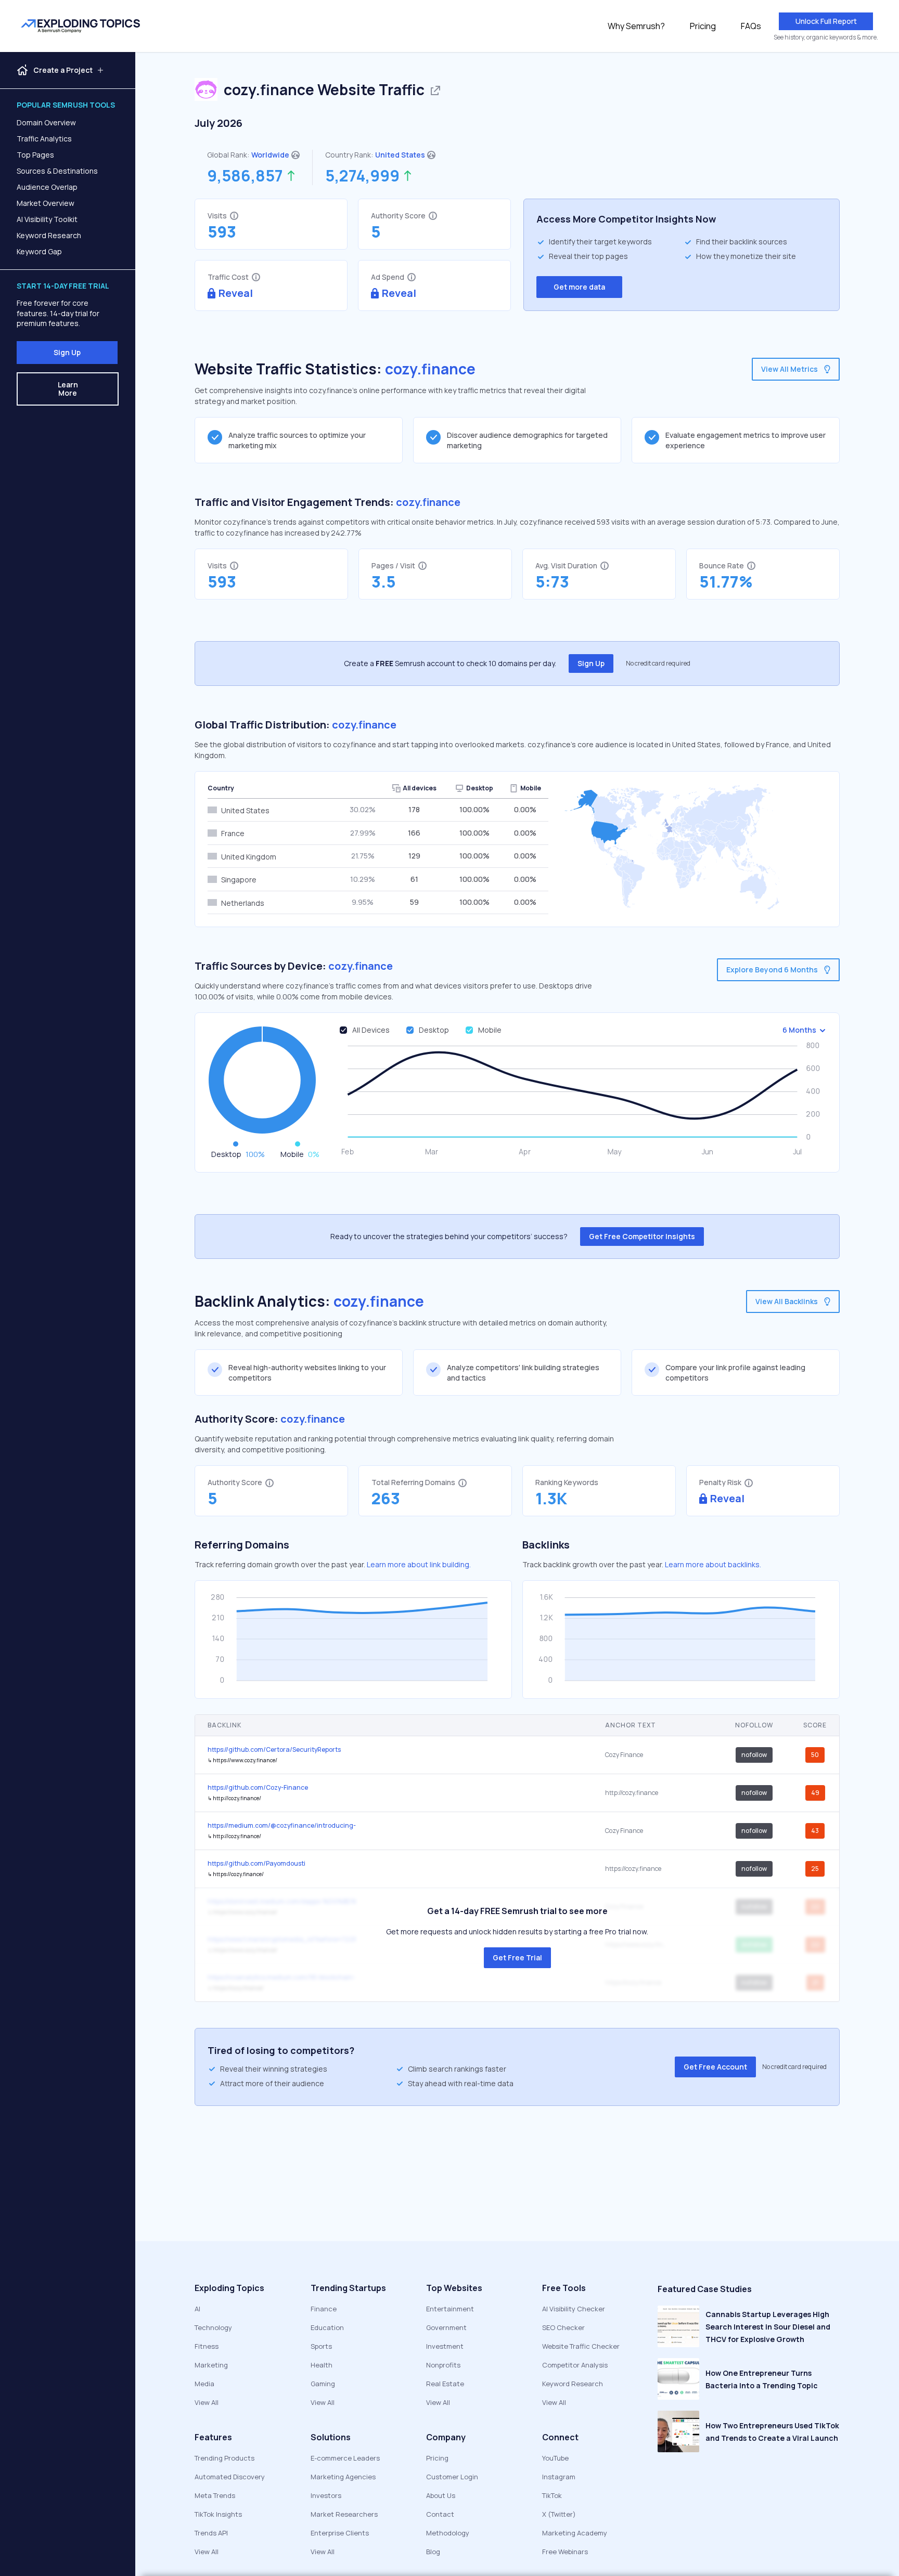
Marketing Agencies (343, 2477)
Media (204, 2384)
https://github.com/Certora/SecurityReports (274, 1749)
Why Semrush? (636, 26)
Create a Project (63, 70)
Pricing (703, 26)
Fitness (207, 2346)
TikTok (552, 2495)
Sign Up (67, 352)
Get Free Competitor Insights (642, 1236)
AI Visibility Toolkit (47, 219)
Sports (321, 2346)
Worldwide (270, 155)
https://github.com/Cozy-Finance (258, 1787)
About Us (441, 2495)
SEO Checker (563, 2327)
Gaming (323, 2384)
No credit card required (658, 663)
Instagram (559, 2477)
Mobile (490, 1030)
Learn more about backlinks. (713, 1564)
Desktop (434, 1030)
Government (446, 2327)
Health (322, 2365)
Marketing (211, 2365)
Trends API (211, 2533)
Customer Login (452, 2477)
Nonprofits (443, 2365)
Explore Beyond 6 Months (772, 970)
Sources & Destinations (57, 171)
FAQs (751, 26)
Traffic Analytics (44, 139)
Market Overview (46, 203)
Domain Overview (46, 122)
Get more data (579, 287)
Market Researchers (344, 2514)
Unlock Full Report (826, 21)
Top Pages (35, 155)
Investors (326, 2495)
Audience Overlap (47, 187)
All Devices (371, 1030)
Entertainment (450, 2309)
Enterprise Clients (340, 2533)
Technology (213, 2327)
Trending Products (224, 2458)
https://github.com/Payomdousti (256, 1863)
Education (327, 2327)
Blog (433, 2552)
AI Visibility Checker (574, 2309)
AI (197, 2309)
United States (400, 155)
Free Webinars (565, 2552)
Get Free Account (715, 2067)
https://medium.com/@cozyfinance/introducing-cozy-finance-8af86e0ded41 (282, 1825)
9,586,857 (245, 176)
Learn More (68, 389)
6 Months (799, 1030)
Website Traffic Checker (581, 2346)
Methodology (448, 2533)
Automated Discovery (230, 2477)
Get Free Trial (517, 1957)
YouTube (555, 2458)
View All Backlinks (787, 1301)
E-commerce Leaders (345, 2458)
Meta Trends (215, 2495)
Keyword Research (49, 235)
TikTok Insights (218, 2514)
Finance (324, 2309)
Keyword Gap (39, 251)
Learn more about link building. (419, 1564)
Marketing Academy (575, 2533)
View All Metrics (789, 369)
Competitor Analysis (575, 2365)
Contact (440, 2514)
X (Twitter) (559, 2514)
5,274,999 (362, 176)
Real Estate (445, 2384)
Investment (445, 2346)
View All (207, 2402)
